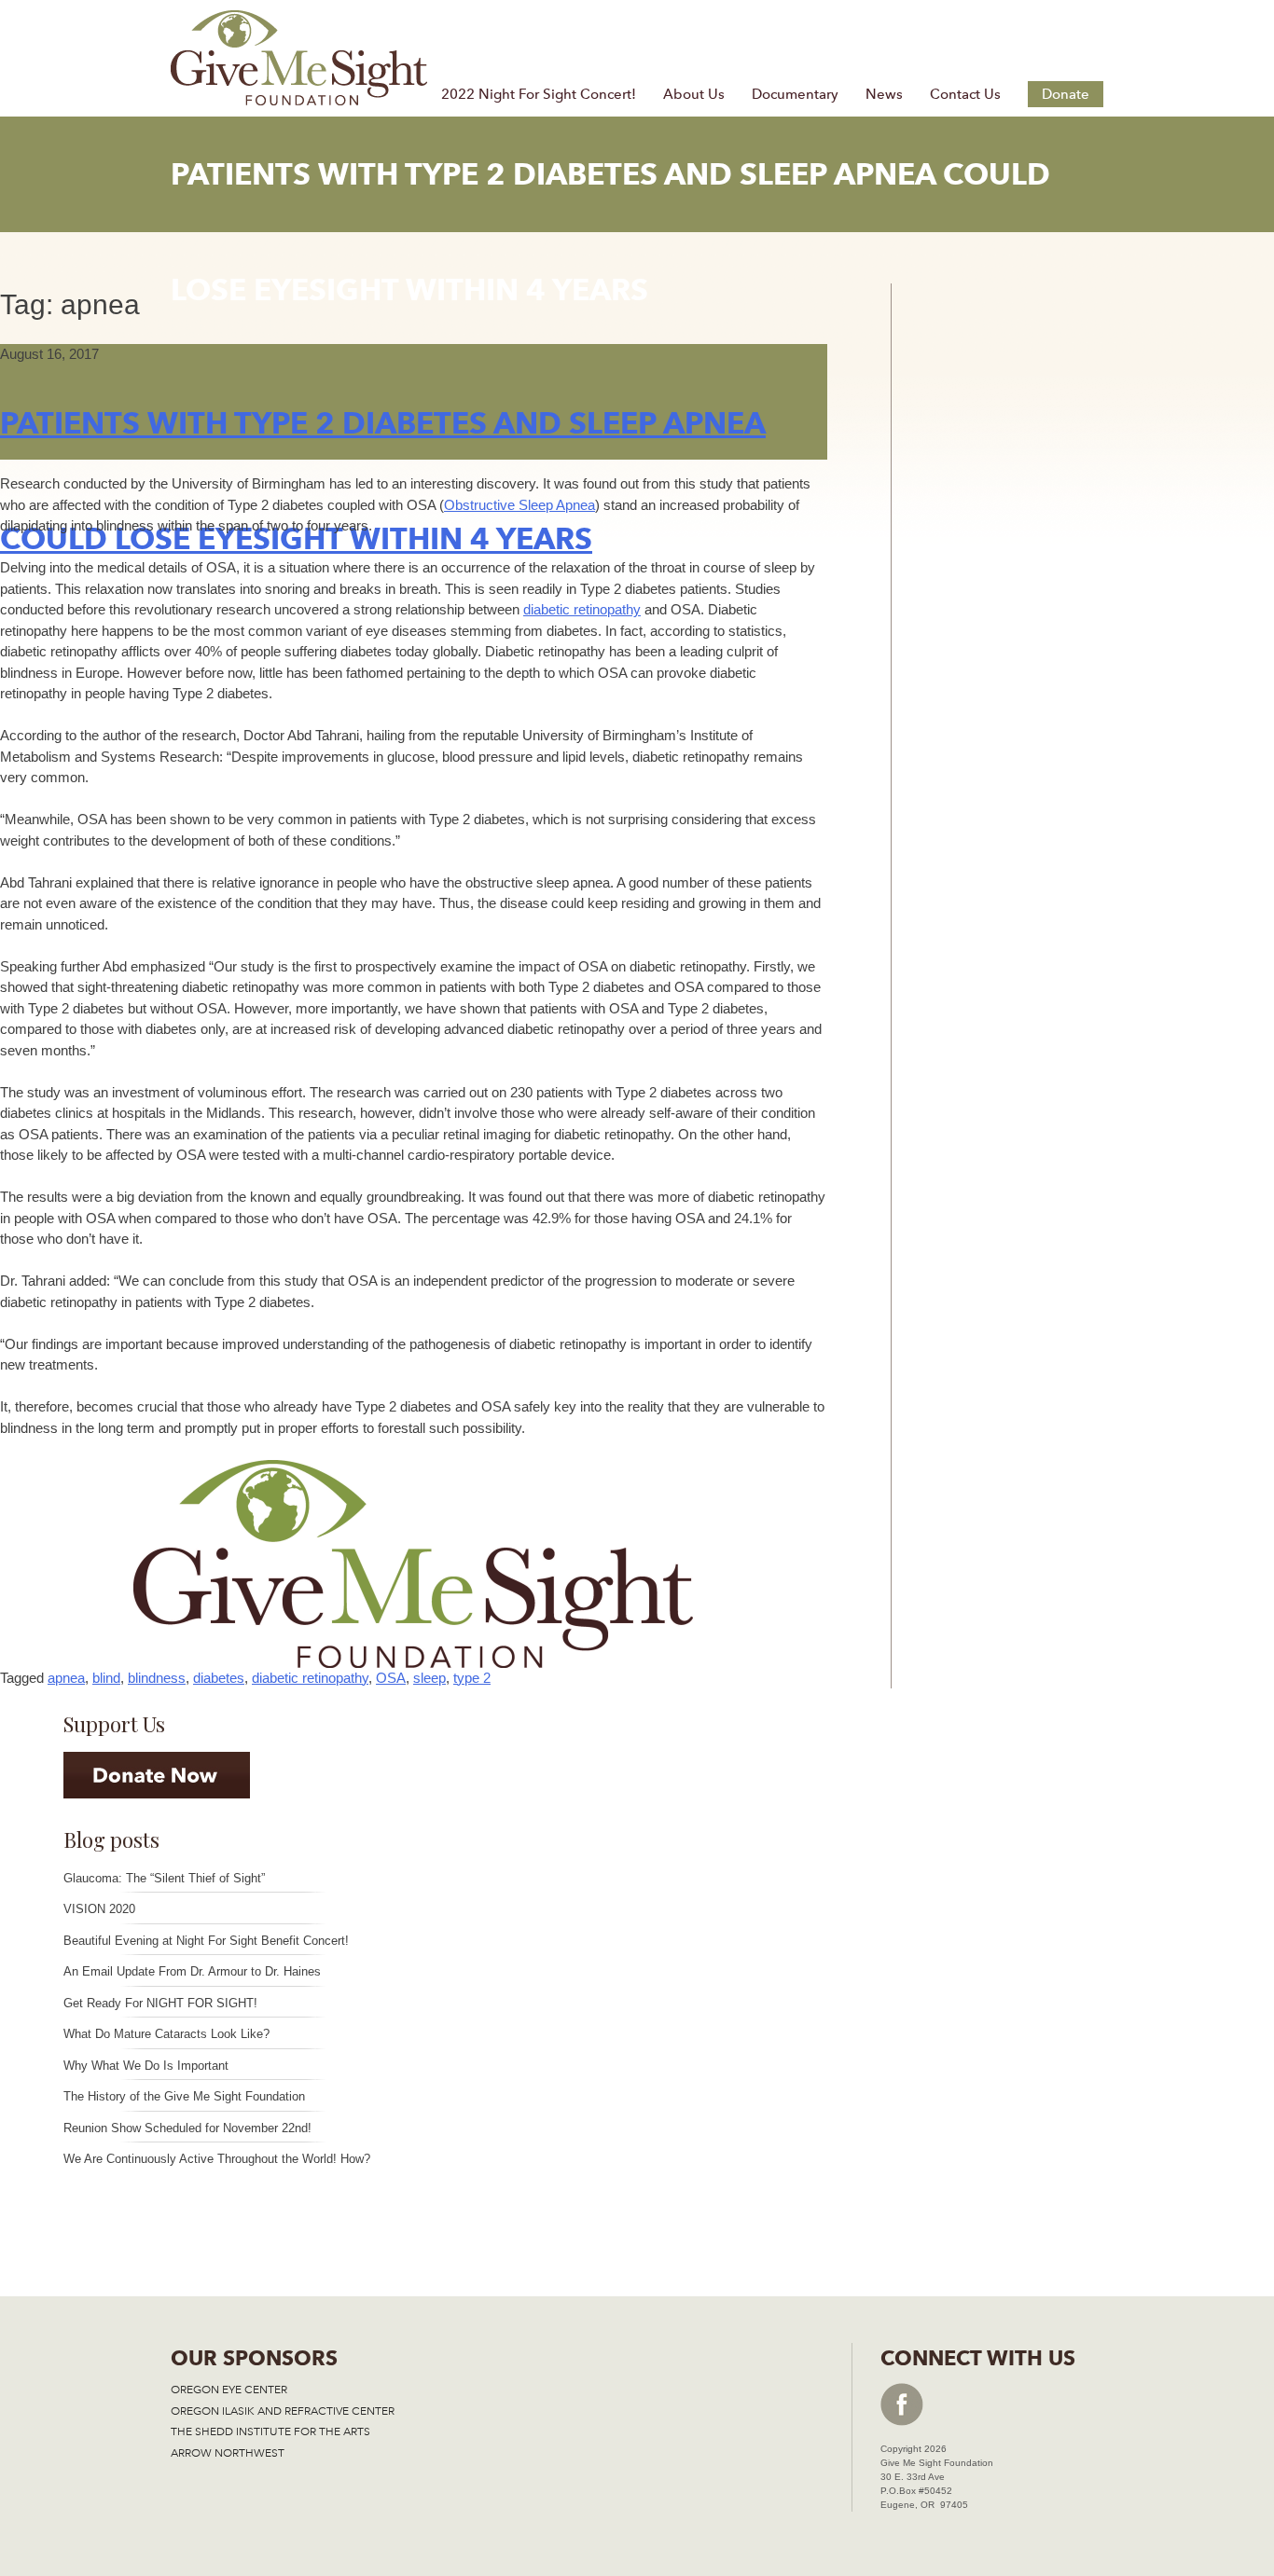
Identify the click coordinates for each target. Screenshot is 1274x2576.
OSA (391, 1678)
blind (106, 1678)
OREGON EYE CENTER (229, 2390)
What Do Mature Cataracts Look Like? (166, 2034)
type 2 (472, 1678)
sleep (429, 1678)
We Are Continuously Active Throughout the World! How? (217, 2159)
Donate (1066, 94)
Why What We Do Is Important (146, 2066)
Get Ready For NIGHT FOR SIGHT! (160, 2003)
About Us (694, 94)
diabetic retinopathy (582, 609)
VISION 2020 (99, 1909)
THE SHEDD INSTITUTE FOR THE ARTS (270, 2431)
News (884, 94)
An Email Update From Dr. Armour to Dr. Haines (192, 1971)
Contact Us (965, 94)
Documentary (795, 94)
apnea (66, 1678)
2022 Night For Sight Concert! (539, 94)
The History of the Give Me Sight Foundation (184, 2096)
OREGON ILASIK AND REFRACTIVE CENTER (283, 2411)
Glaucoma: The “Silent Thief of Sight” (164, 1878)
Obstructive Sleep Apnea (519, 505)
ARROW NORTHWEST (228, 2453)
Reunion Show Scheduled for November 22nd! (187, 2128)
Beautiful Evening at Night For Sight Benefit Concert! (206, 1941)
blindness (157, 1678)
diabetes (219, 1678)
